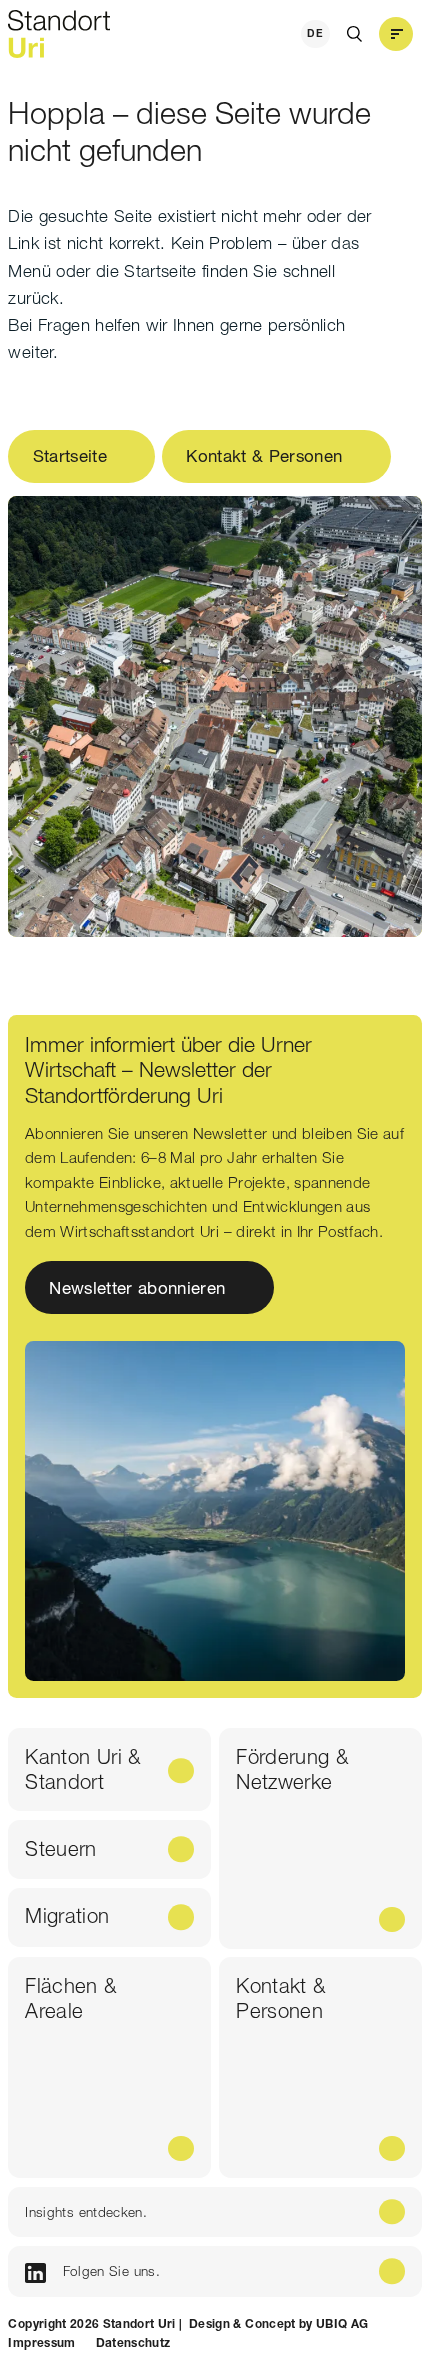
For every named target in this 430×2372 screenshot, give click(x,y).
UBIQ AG (342, 2323)
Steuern (60, 1848)
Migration (67, 1915)
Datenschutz (133, 2342)
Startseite (70, 455)
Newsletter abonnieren (138, 1287)
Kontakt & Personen (264, 455)
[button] (396, 34)
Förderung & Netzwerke (292, 1768)
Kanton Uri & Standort (82, 1768)
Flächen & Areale (70, 1997)
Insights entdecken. (85, 2212)
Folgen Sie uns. (111, 2271)
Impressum (41, 2342)
